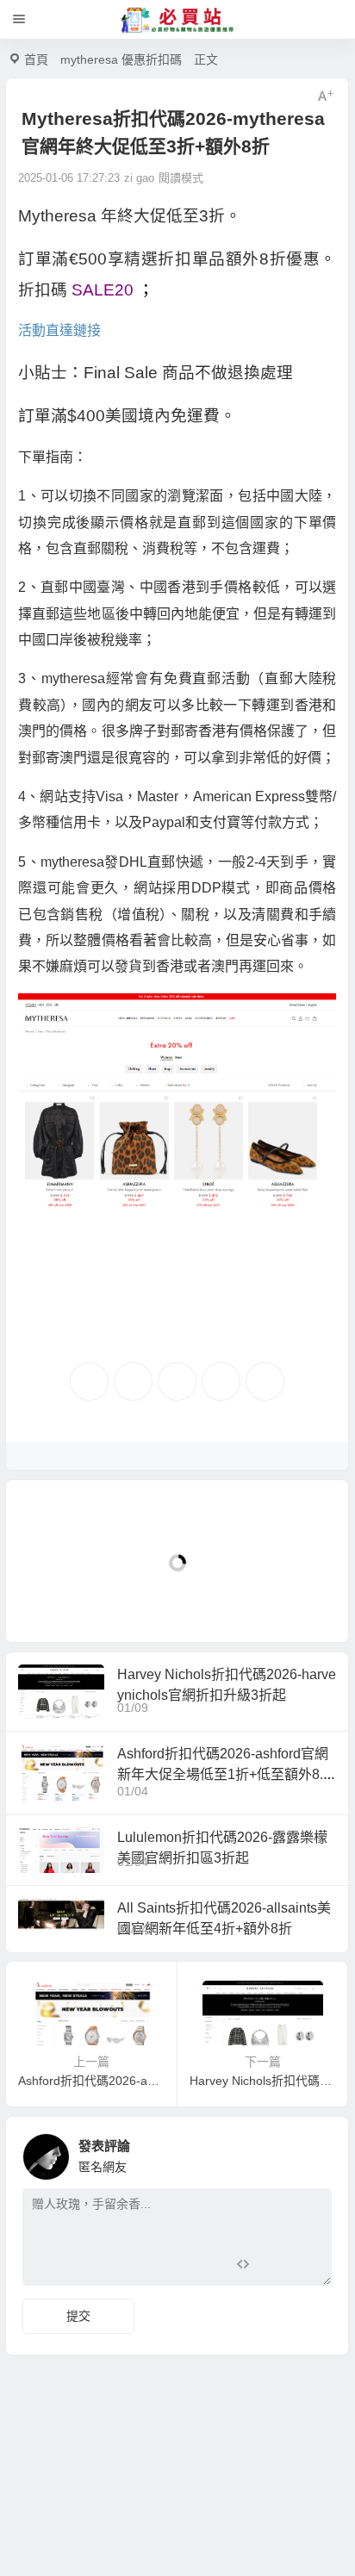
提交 (78, 2316)
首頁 (36, 59)
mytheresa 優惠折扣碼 (121, 59)
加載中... (56, 1600)
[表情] (274, 2271)
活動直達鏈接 (59, 330)
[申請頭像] (315, 2152)
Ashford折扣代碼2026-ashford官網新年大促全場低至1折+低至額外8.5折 (224, 1774)
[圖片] (305, 2271)
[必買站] (177, 20)
